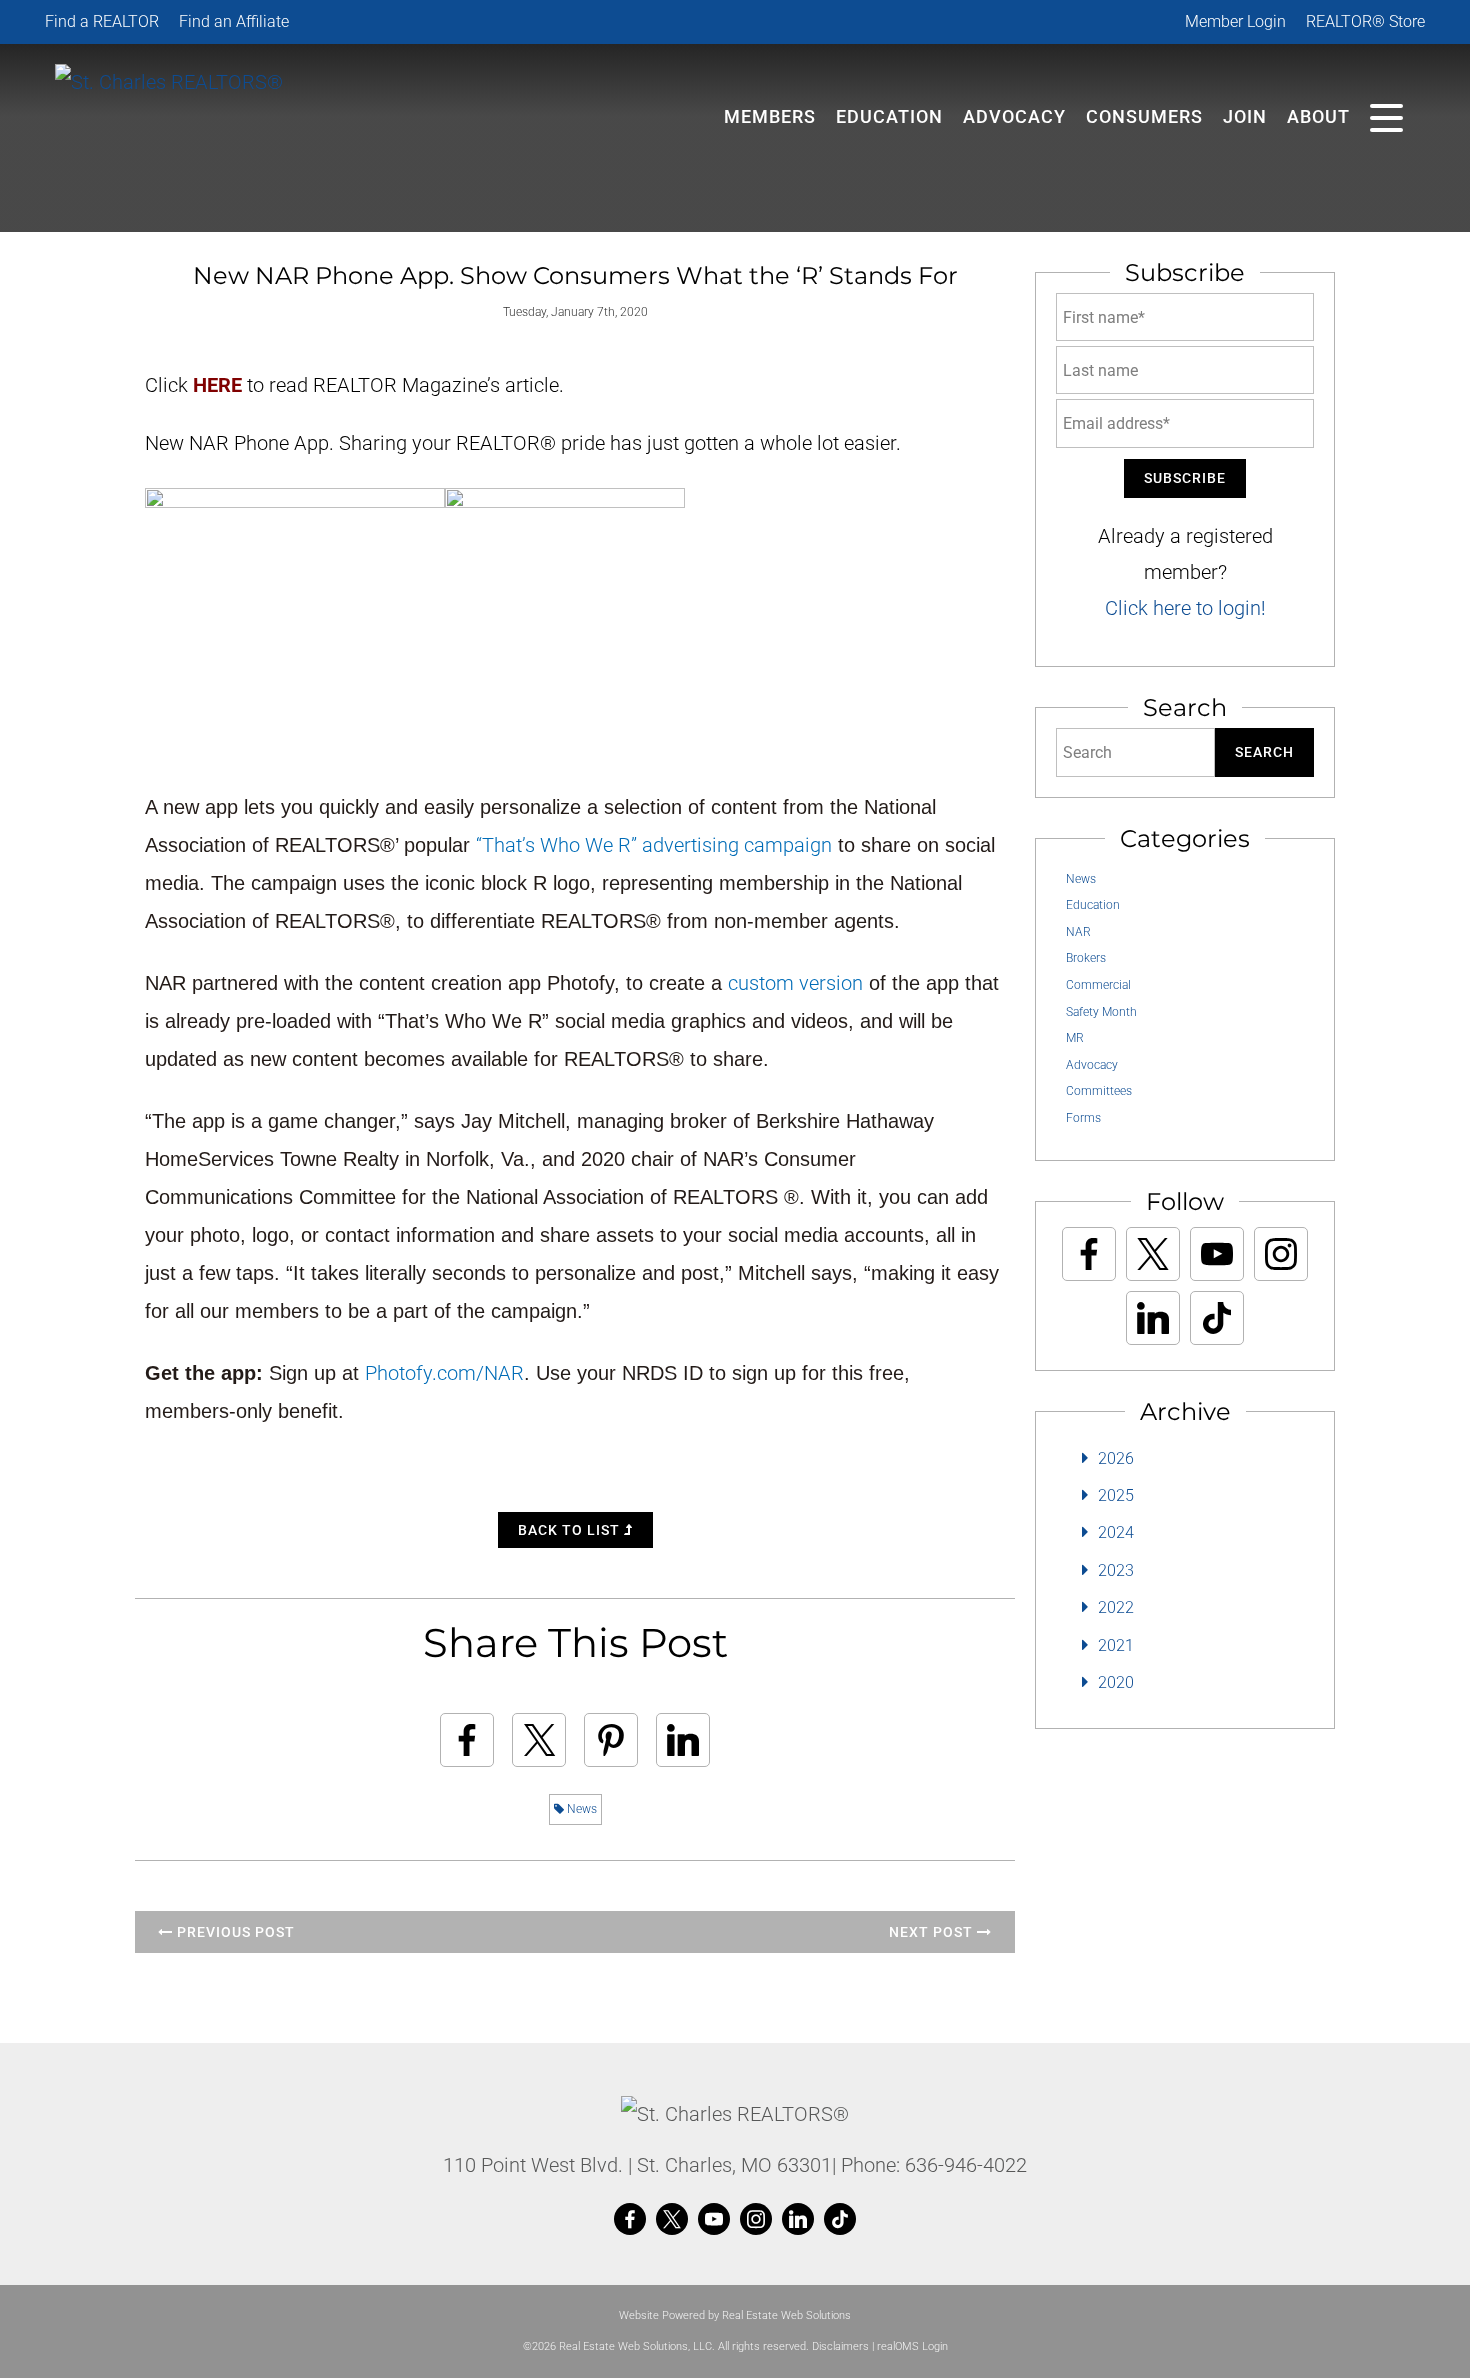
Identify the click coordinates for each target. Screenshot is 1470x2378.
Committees (1099, 1091)
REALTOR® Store (1365, 21)
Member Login (1235, 21)
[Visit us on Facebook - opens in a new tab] (1089, 1254)
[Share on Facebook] (467, 1740)
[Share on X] (539, 1740)
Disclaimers (840, 2346)
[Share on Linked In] (683, 1740)
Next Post (933, 1932)
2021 (1116, 1645)
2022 (1116, 1607)
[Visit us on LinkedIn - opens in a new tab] (1153, 1318)
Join (1245, 116)
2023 (1116, 1570)
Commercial (1098, 985)
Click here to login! (1185, 608)
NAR (1078, 932)
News (580, 1809)
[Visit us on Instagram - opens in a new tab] (1281, 1254)
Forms (1083, 1118)
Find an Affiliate (234, 21)
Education (1093, 905)
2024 (1116, 1532)
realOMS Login (912, 2346)
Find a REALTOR (102, 21)
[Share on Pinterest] (611, 1740)
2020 (1116, 1682)
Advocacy (1014, 116)
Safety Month (1101, 1012)
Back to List (571, 1530)
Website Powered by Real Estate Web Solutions (735, 2315)
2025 (1116, 1495)
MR (1075, 1038)
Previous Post (234, 1932)
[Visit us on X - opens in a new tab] (1153, 1254)
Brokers (1086, 958)
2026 (1116, 1458)
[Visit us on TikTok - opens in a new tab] (1217, 1318)
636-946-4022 (966, 2165)
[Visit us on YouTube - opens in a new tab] (1217, 1254)
